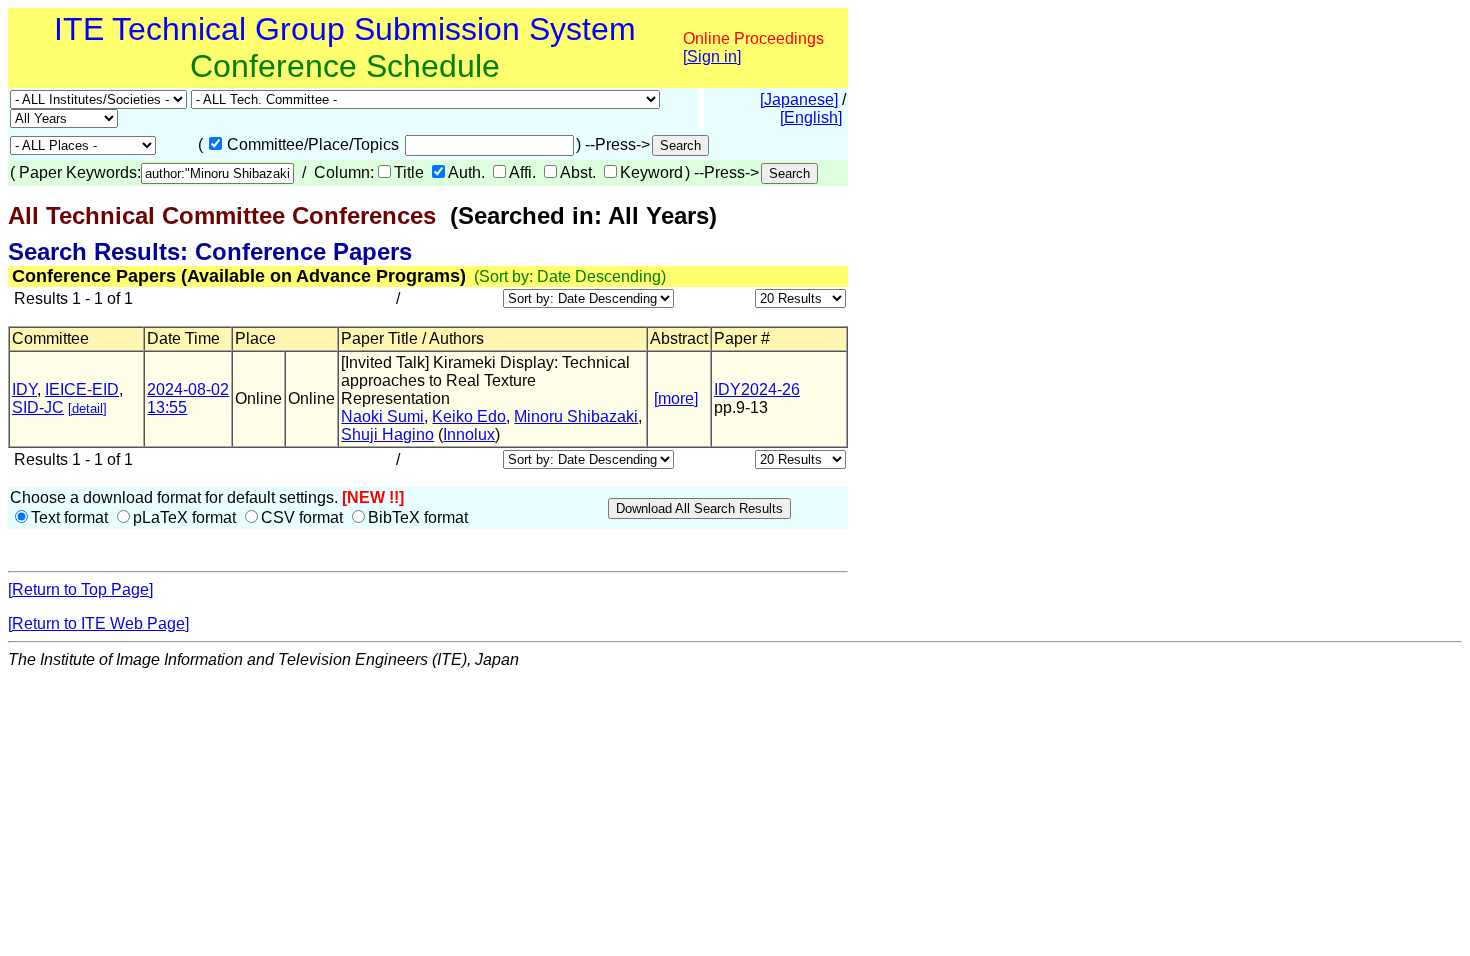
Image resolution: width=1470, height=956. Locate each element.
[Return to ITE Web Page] (98, 623)
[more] (676, 398)
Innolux (469, 434)
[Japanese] (799, 99)
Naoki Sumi (382, 416)
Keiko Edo (469, 416)
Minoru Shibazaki (576, 416)
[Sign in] (712, 56)
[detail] (87, 408)
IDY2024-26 (757, 389)
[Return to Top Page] (80, 589)
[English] (811, 117)
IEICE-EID (82, 389)
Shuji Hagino (387, 434)
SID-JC (38, 407)
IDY (24, 389)
